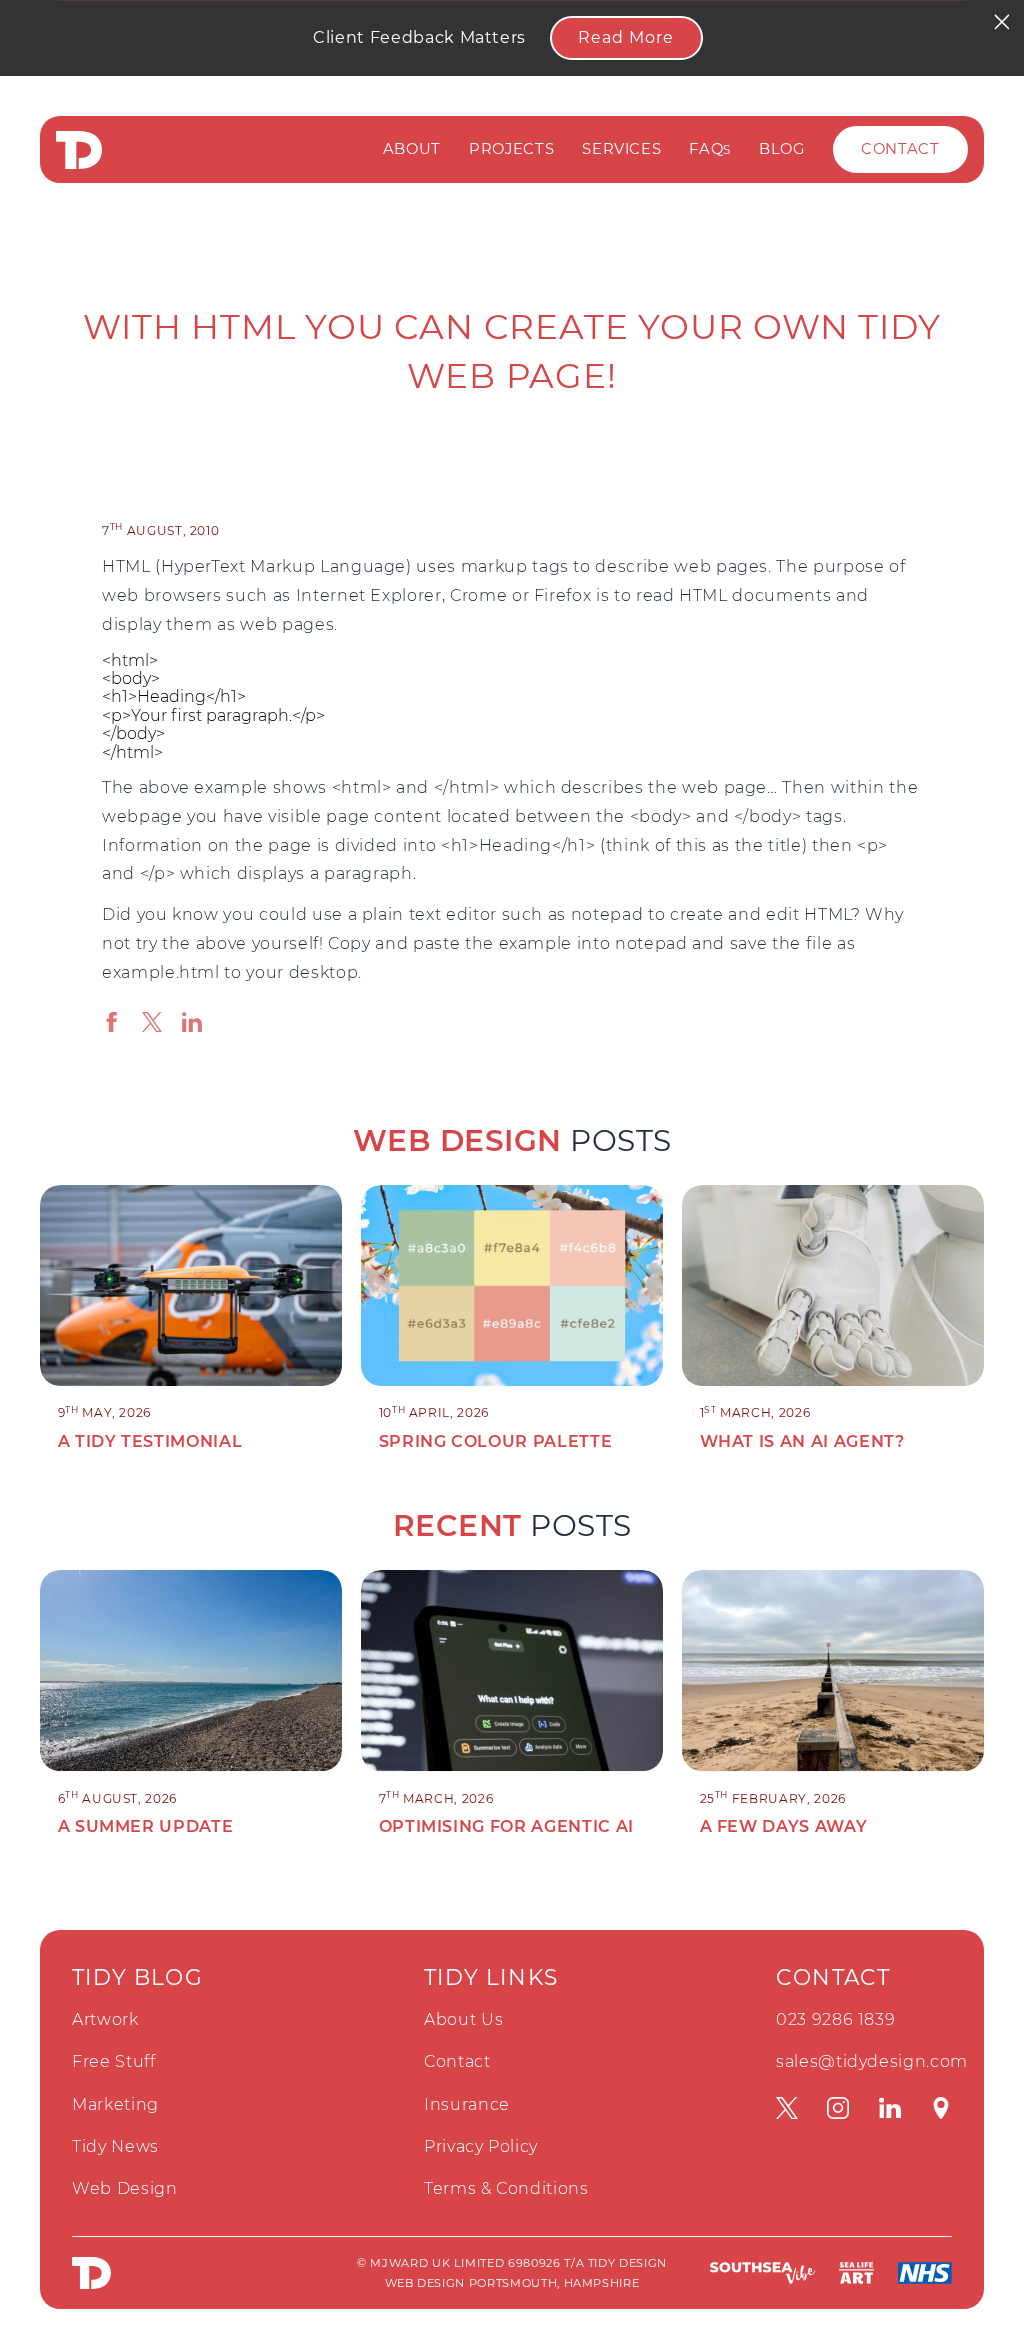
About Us (463, 2019)
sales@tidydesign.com (872, 2061)
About (412, 149)
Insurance (467, 2104)
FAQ (710, 149)
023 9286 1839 (835, 2019)
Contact (900, 149)
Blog (782, 149)
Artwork (105, 2019)
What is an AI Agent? (802, 1441)
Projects (511, 149)
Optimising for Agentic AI (506, 1826)
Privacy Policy (481, 2146)
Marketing (115, 2104)
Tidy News (115, 2146)
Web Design (125, 2188)
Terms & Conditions (506, 2188)
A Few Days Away (784, 1826)
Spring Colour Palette (496, 1441)
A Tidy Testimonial (150, 1441)
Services (621, 149)
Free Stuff (114, 2061)
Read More (626, 37)
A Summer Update (146, 1826)
